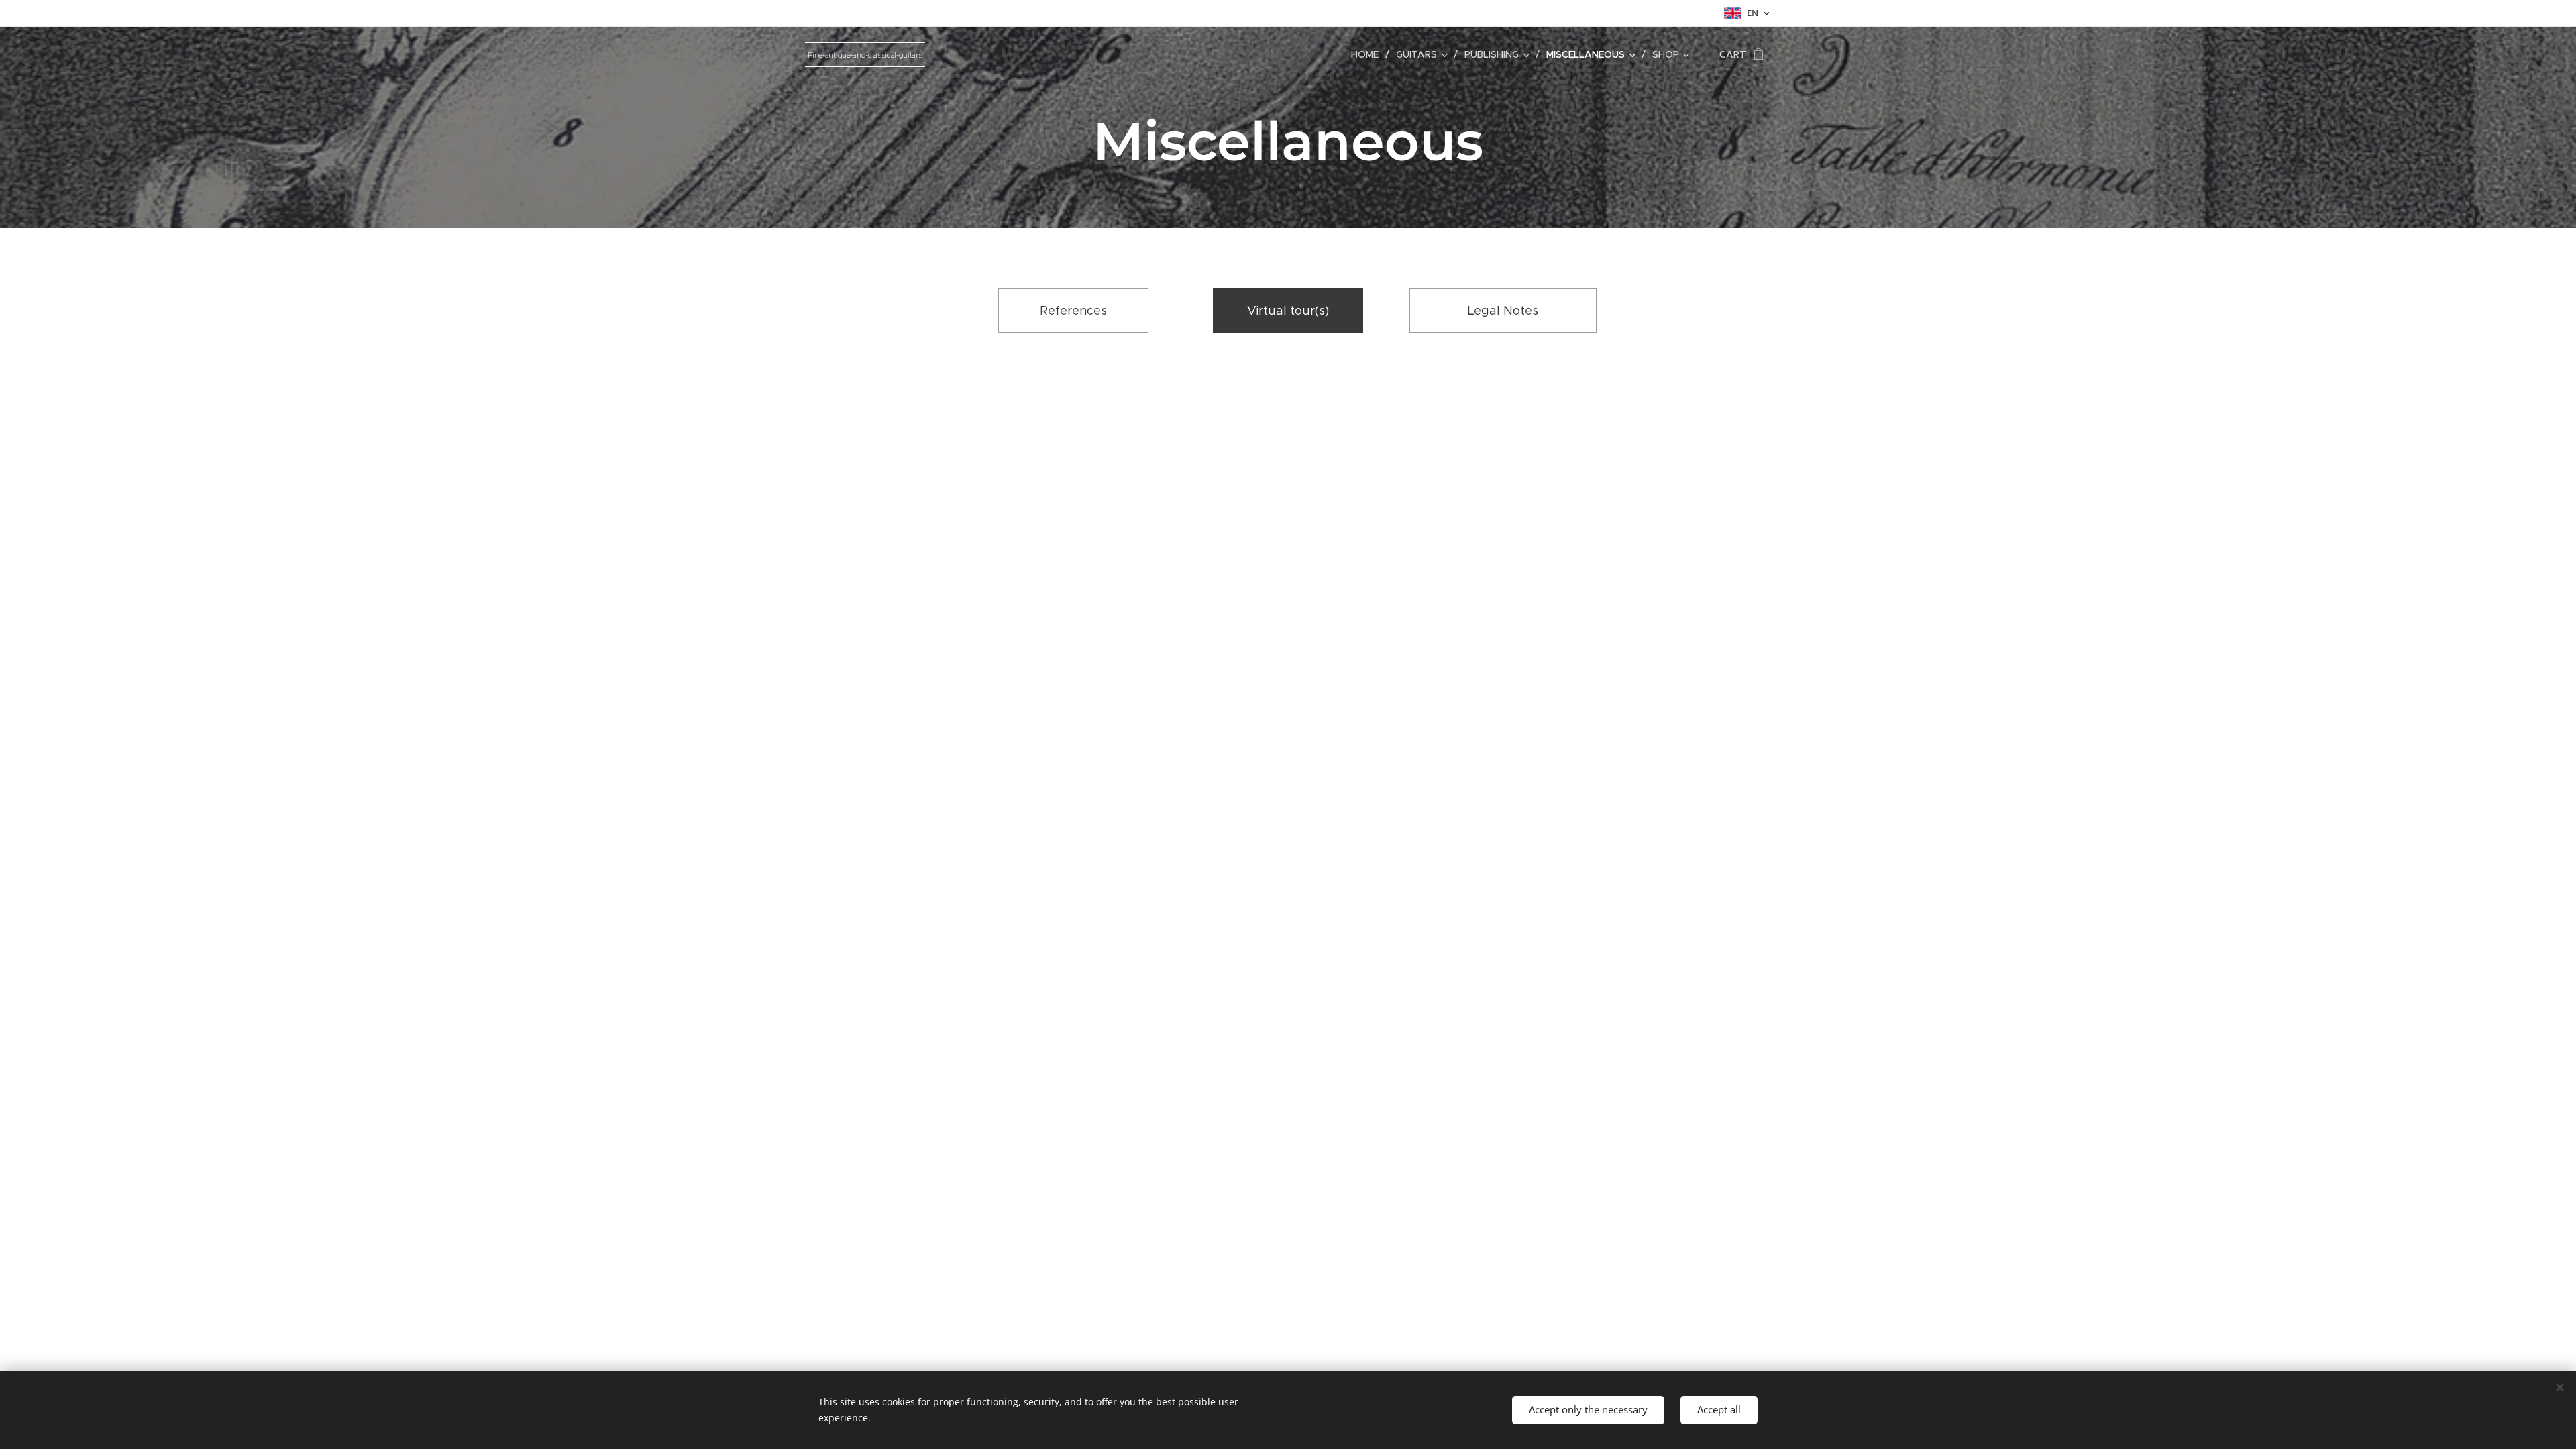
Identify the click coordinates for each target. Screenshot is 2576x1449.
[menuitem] (1368, 54)
